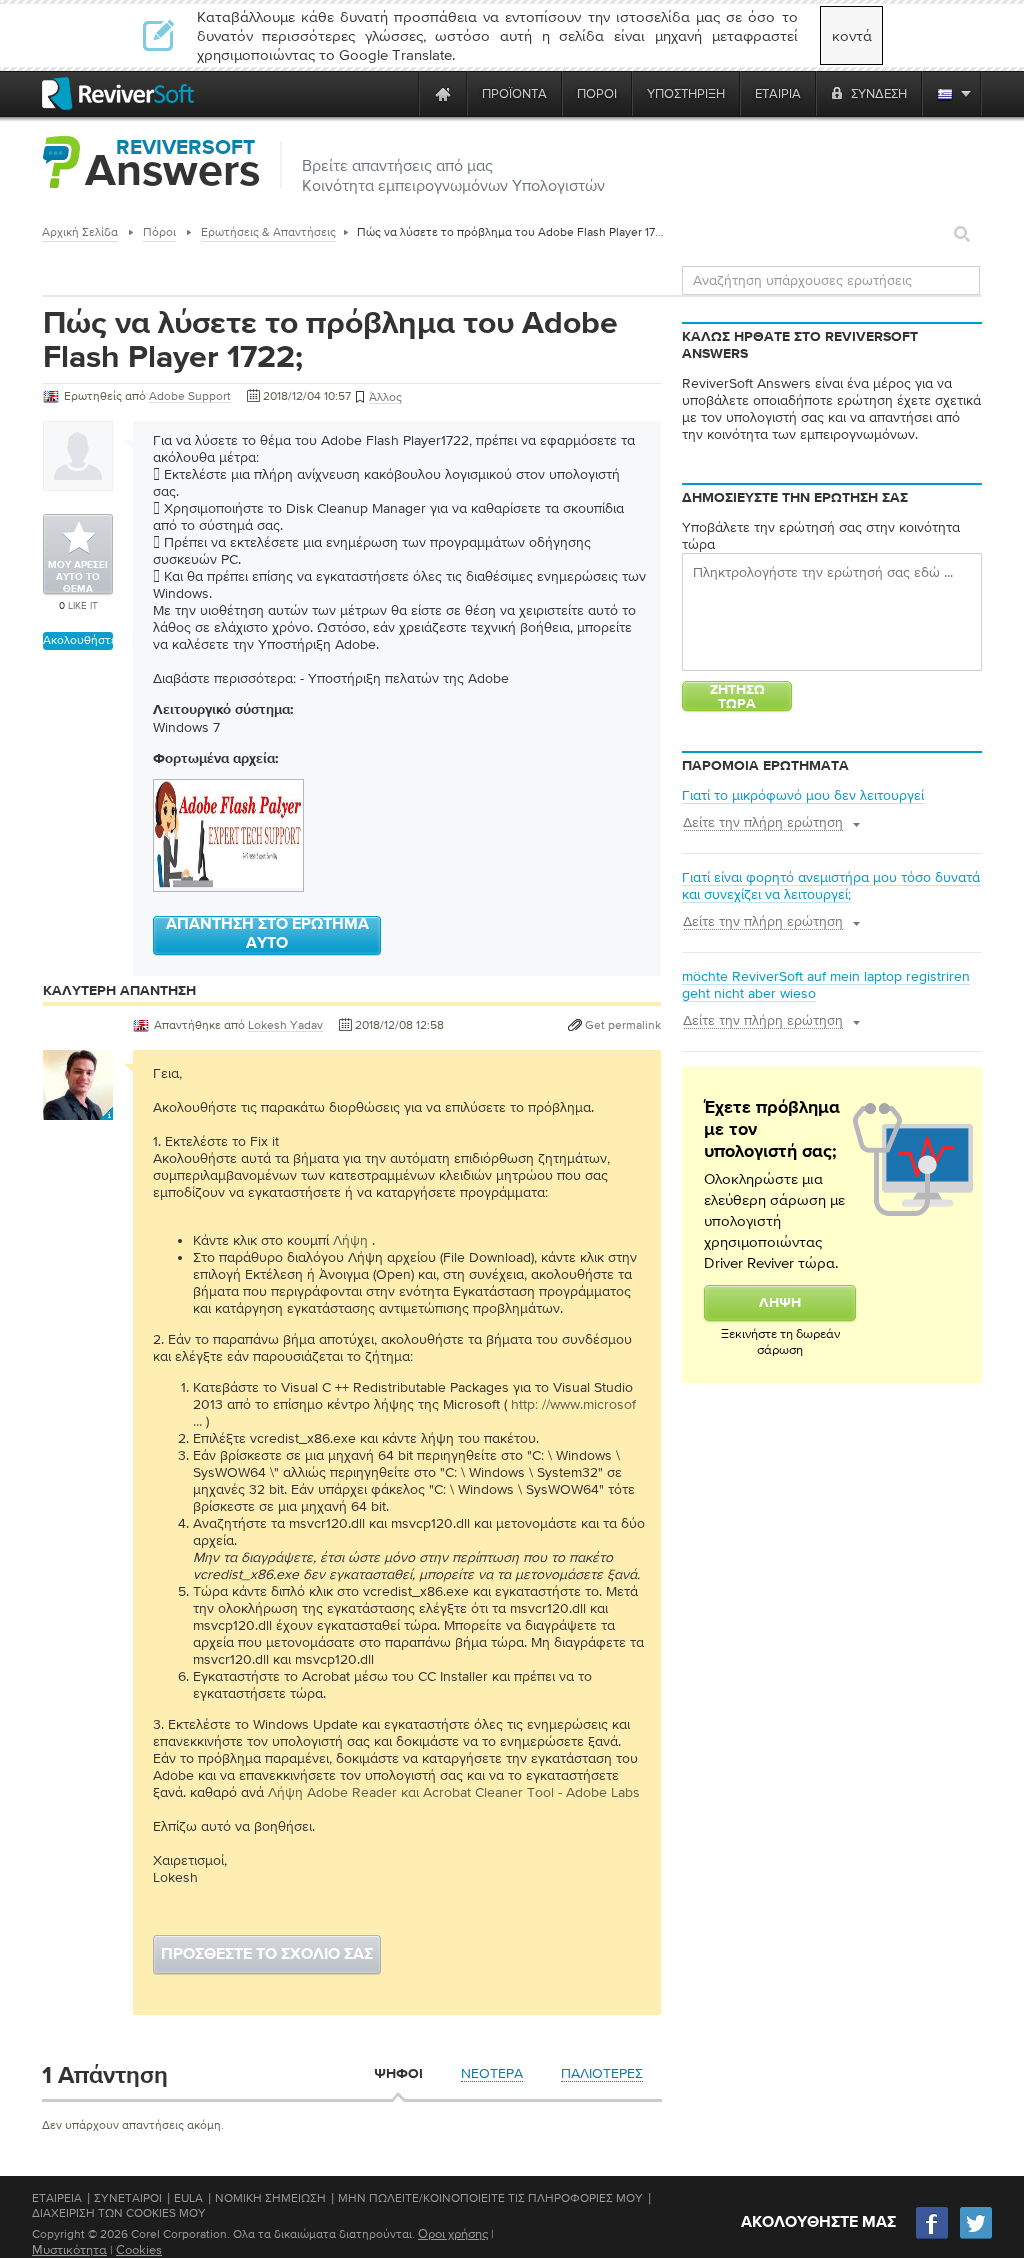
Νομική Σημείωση (270, 2198)
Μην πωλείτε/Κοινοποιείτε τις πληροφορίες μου (490, 2198)
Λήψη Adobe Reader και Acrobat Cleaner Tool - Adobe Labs (454, 1792)
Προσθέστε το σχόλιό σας (267, 1955)
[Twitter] (976, 2236)
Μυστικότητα (69, 2249)
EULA (188, 2198)
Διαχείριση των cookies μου (119, 2213)
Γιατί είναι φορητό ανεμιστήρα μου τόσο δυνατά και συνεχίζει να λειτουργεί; (831, 885)
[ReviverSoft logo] (118, 93)
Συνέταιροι (128, 2198)
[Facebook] (933, 2236)
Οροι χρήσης (453, 2233)
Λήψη (350, 1240)
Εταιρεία (57, 2198)
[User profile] (78, 1110)
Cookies (139, 2249)
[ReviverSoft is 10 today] (399, 93)
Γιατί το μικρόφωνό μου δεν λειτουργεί (803, 795)
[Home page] (443, 93)
